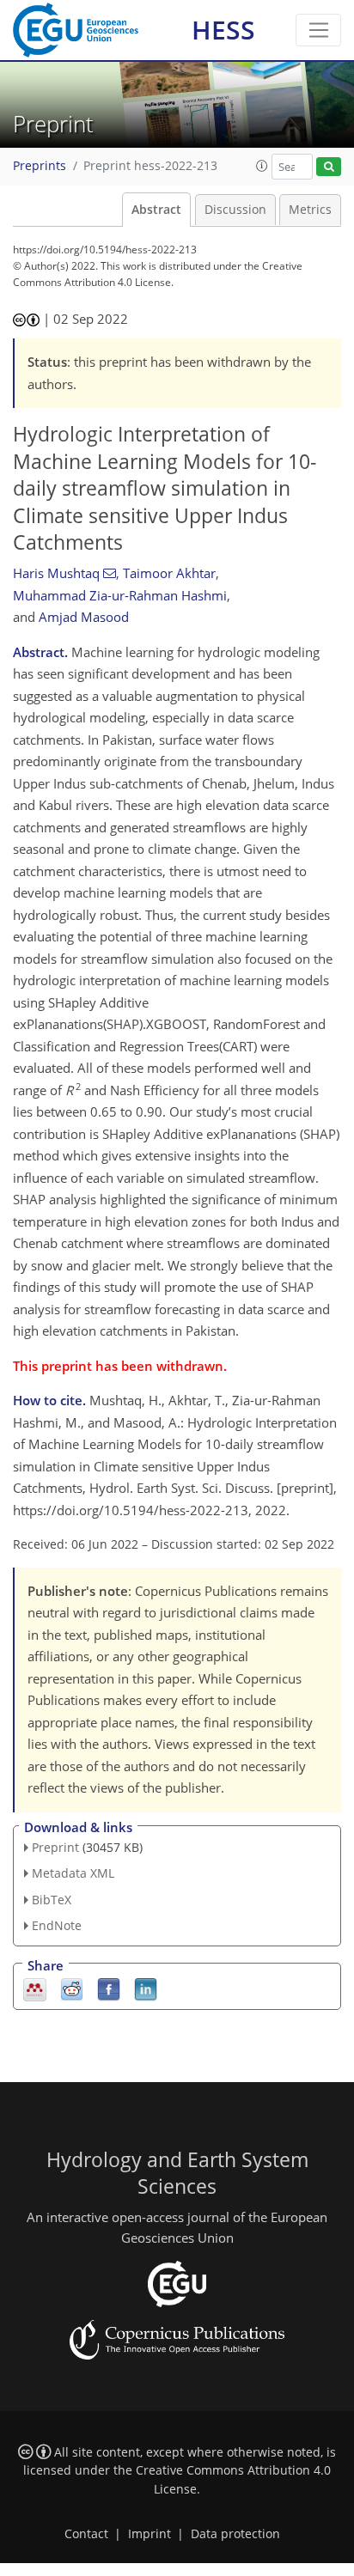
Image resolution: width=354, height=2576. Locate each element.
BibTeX (52, 1900)
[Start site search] (329, 167)
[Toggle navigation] (318, 30)
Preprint (55, 1847)
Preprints (40, 166)
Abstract (156, 210)
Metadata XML (73, 1873)
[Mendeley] (35, 1988)
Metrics (310, 210)
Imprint (150, 2534)
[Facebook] (109, 1988)
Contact (86, 2534)
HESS (223, 30)
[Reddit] (72, 1988)
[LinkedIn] (146, 1988)
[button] (262, 166)
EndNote (57, 1925)
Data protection (235, 2534)
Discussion (235, 210)
